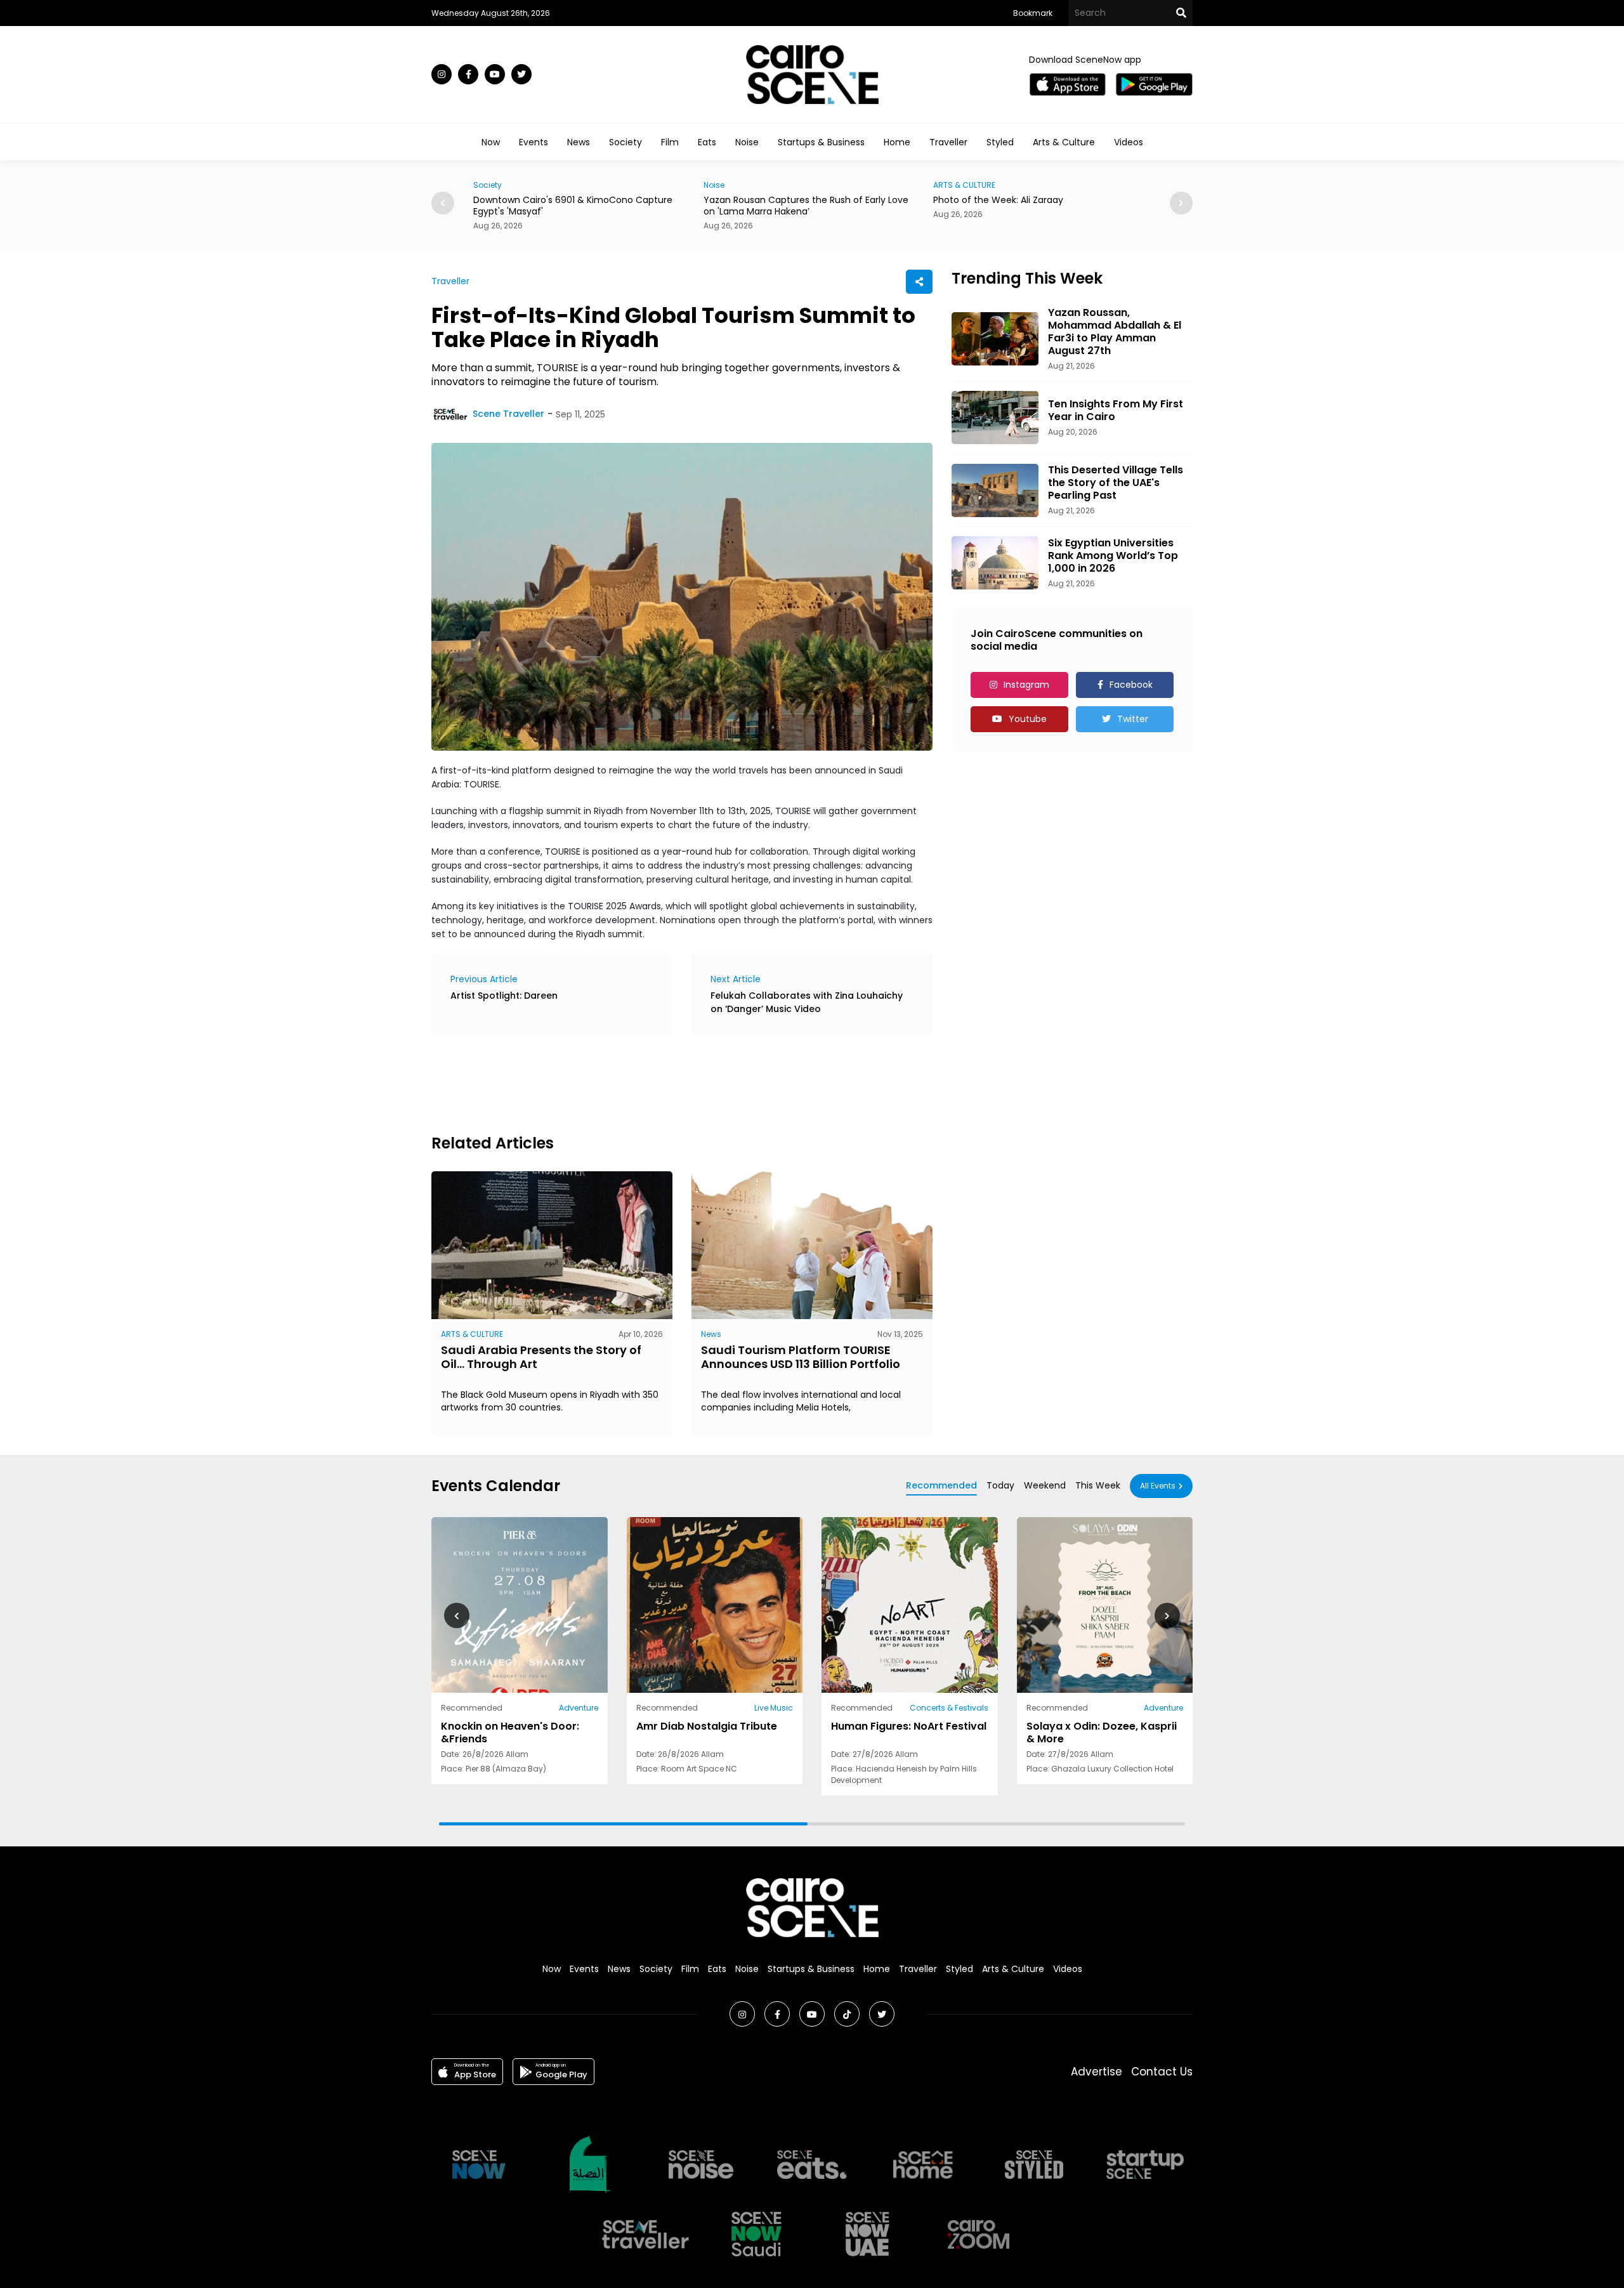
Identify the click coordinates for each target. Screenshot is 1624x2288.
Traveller (948, 142)
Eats (707, 142)
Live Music (774, 1708)
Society (625, 142)
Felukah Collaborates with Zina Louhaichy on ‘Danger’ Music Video (807, 1002)
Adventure (579, 1708)
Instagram (1026, 685)
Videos (1129, 142)
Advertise (1097, 2072)
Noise (747, 142)
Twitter (1133, 719)
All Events (1158, 1486)
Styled (1000, 142)
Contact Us (1162, 2072)
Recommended (941, 1485)
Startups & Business (821, 142)
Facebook (1131, 685)
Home (897, 142)
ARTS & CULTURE (735, 185)
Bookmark (1033, 13)
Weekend (1045, 1485)
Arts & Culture (1064, 142)
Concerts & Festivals (949, 1708)
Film (670, 142)
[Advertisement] (662, 1082)
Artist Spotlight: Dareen (504, 996)
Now (491, 142)
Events (534, 142)
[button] (1181, 203)
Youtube (1028, 719)
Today (1000, 1485)
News (579, 142)
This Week (1098, 1485)
